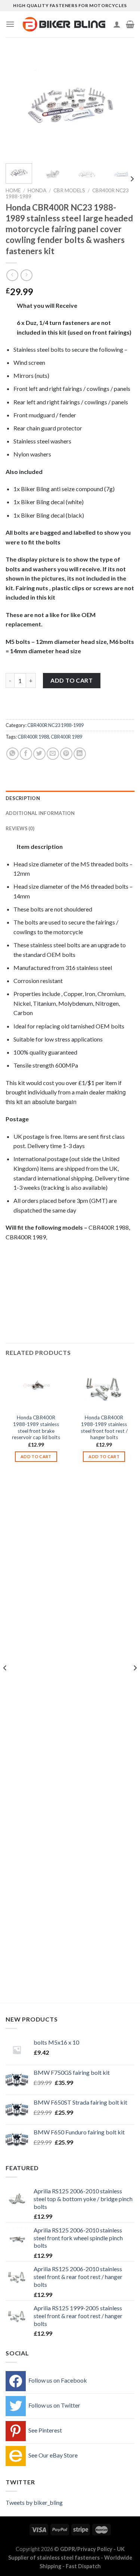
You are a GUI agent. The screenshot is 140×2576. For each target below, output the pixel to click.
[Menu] (10, 24)
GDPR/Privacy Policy (86, 2549)
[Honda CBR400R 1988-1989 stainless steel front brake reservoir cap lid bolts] (36, 1387)
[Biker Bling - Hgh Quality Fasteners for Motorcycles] (64, 24)
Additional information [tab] (40, 813)
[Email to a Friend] (53, 754)
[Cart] (130, 24)
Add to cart (71, 680)
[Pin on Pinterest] (66, 754)
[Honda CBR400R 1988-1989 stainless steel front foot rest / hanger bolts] (104, 1387)
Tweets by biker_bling (34, 2502)
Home (13, 190)
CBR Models (69, 190)
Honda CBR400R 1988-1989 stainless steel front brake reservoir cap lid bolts (36, 1427)
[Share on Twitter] (39, 754)
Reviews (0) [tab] (20, 828)
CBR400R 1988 (33, 737)
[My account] (117, 24)
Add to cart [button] (36, 1456)
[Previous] (18, 105)
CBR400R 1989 (66, 737)
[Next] (122, 105)
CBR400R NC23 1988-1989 (55, 725)
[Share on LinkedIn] (80, 754)
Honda (37, 190)
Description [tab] (23, 798)
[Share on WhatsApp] (13, 754)
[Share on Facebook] (26, 754)
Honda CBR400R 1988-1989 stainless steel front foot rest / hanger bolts (104, 1427)
